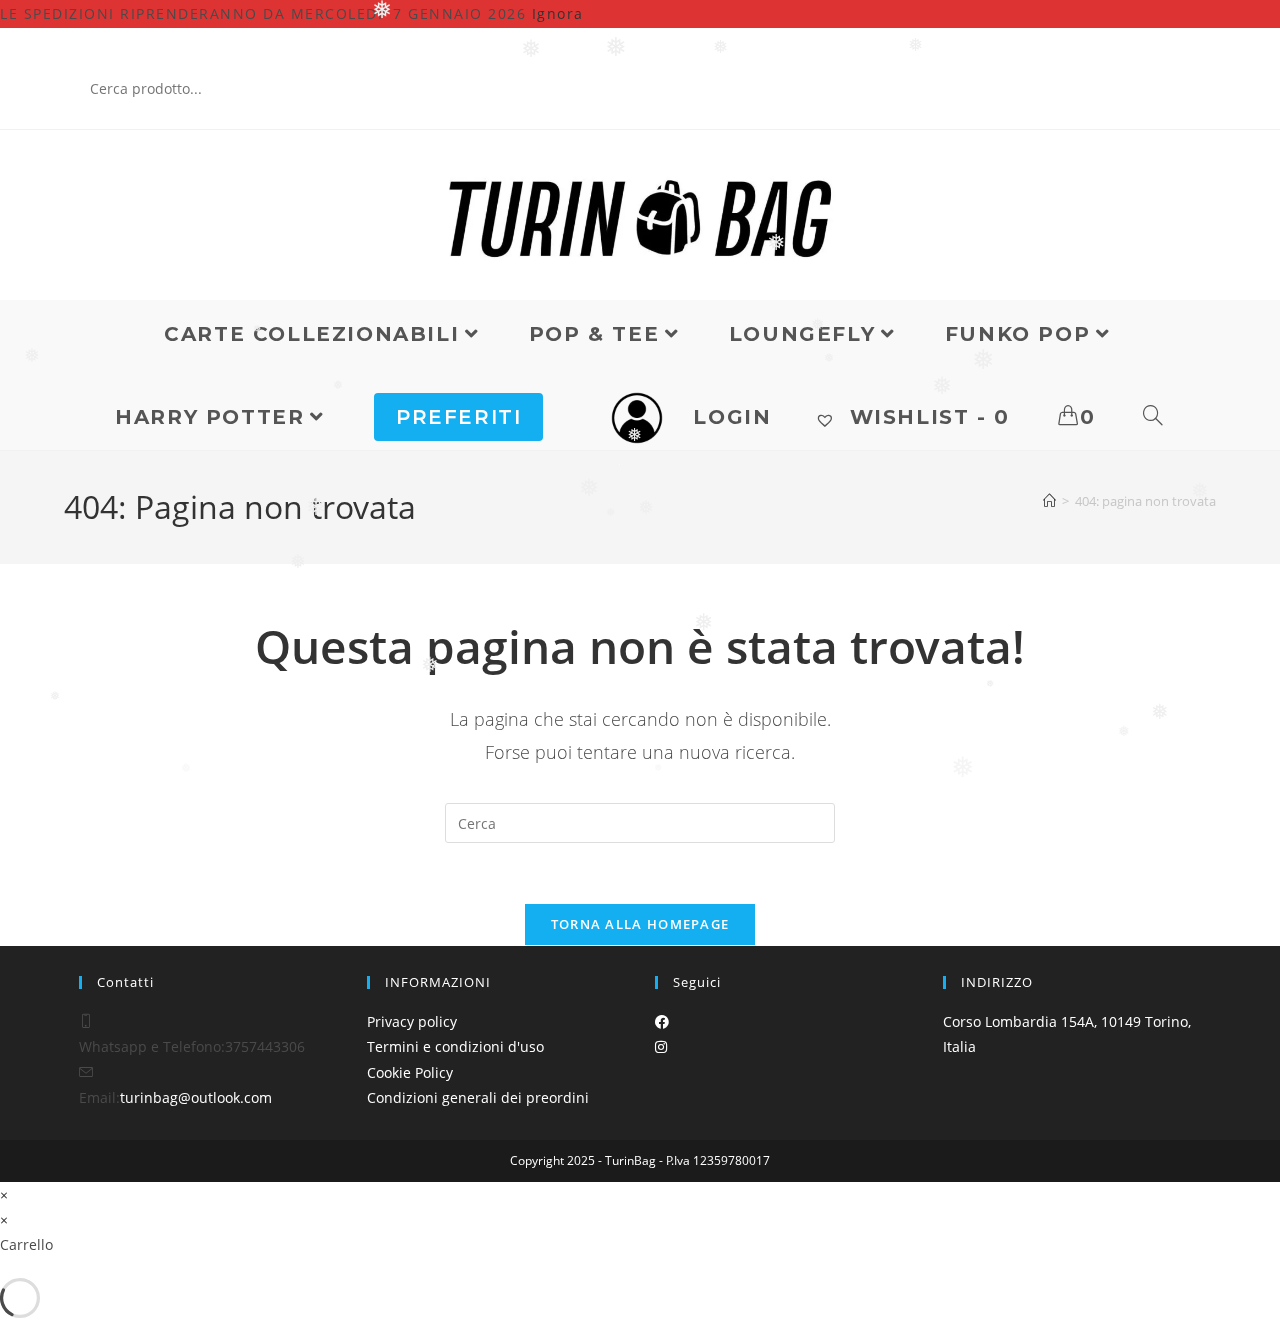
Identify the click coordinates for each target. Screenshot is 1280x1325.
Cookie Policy (410, 1072)
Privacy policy (412, 1021)
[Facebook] (662, 1021)
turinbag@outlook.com (196, 1097)
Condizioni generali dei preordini (478, 1097)
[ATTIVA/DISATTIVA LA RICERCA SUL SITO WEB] (1154, 417)
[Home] (1049, 501)
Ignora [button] (558, 13)
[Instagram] (661, 1046)
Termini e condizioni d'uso (455, 1046)
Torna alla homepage (640, 924)
